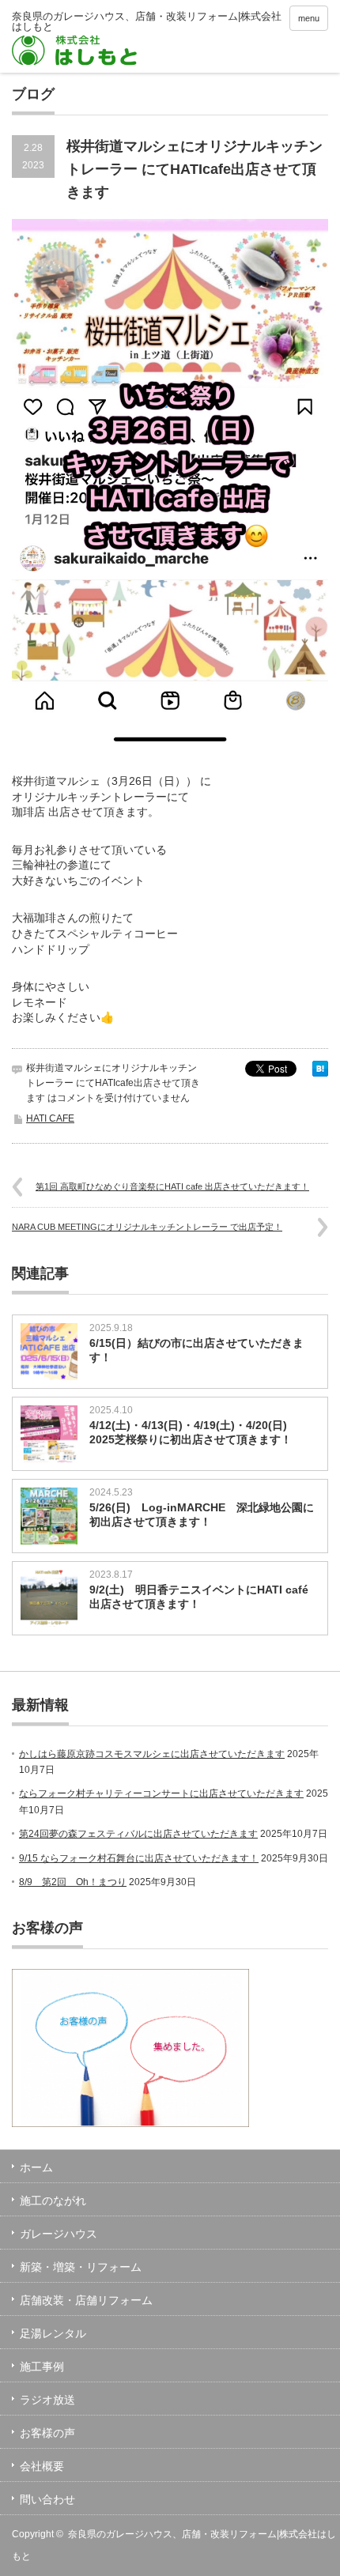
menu (309, 18)
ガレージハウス (59, 2234)
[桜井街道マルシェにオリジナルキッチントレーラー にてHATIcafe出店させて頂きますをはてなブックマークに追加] (320, 1073)
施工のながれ (53, 2201)
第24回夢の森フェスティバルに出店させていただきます (138, 1834)
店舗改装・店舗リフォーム (86, 2300)
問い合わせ (47, 2499)
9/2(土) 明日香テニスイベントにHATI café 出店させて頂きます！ (204, 1597)
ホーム (36, 2167)
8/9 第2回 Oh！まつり (73, 1882)
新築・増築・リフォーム (81, 2267)
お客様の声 (47, 2433)
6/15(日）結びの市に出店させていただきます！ (196, 1350)
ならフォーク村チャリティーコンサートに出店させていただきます (161, 1793)
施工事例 (42, 2367)
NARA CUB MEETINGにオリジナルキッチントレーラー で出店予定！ (147, 1227)
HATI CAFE (50, 1118)
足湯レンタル (53, 2333)
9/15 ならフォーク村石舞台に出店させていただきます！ (139, 1858)
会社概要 (42, 2466)
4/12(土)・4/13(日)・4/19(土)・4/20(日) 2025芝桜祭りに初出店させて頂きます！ (194, 1432)
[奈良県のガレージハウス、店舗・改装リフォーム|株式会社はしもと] (148, 38)
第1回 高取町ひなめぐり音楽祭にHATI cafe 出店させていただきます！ (172, 1186)
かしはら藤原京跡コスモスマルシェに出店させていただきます (152, 1754)
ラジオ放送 (47, 2400)
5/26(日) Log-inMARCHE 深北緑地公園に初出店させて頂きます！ (202, 1514)
